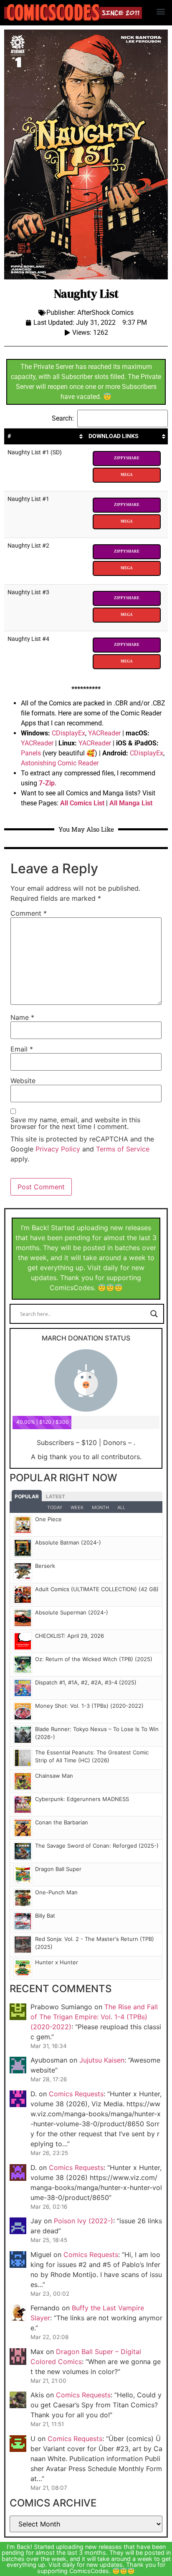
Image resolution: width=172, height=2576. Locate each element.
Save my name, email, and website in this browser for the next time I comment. (75, 1123)
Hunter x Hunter (57, 1962)
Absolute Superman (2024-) (72, 1612)
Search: (63, 418)
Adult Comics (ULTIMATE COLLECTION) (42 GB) (97, 1589)
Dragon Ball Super (58, 1869)
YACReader (104, 733)
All (121, 1507)
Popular (27, 1496)
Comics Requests (76, 2094)
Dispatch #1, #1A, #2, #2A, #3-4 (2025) (86, 1682)
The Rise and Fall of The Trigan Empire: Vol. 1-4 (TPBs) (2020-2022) (94, 2017)
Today (55, 1507)
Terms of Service (123, 1149)
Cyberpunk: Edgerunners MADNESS (82, 1799)
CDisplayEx (68, 733)
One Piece (48, 1519)
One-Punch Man (56, 1892)
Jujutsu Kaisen (102, 2060)
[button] (161, 11)
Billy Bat (45, 1916)
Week (77, 1507)
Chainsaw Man (54, 1776)
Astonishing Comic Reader (60, 763)
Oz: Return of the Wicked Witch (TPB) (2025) (94, 1659)
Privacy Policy (58, 1149)
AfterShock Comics (105, 313)
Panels (31, 753)
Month (100, 1507)
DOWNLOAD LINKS (114, 436)
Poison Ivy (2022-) (83, 2221)
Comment (29, 913)
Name (22, 1017)
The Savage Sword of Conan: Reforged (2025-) (97, 1846)
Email (22, 1049)
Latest (56, 1496)
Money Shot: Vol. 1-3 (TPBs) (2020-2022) (89, 1706)
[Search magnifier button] (154, 1314)
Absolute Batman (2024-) (68, 1542)
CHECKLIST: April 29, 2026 (70, 1636)
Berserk (45, 1566)
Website (23, 1081)
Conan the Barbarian (62, 1822)
